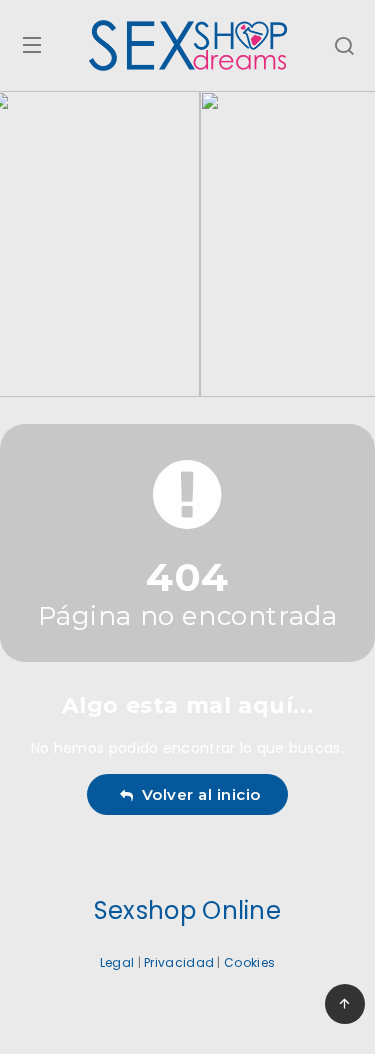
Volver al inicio (197, 794)
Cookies (249, 962)
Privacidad (179, 962)
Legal (117, 962)
